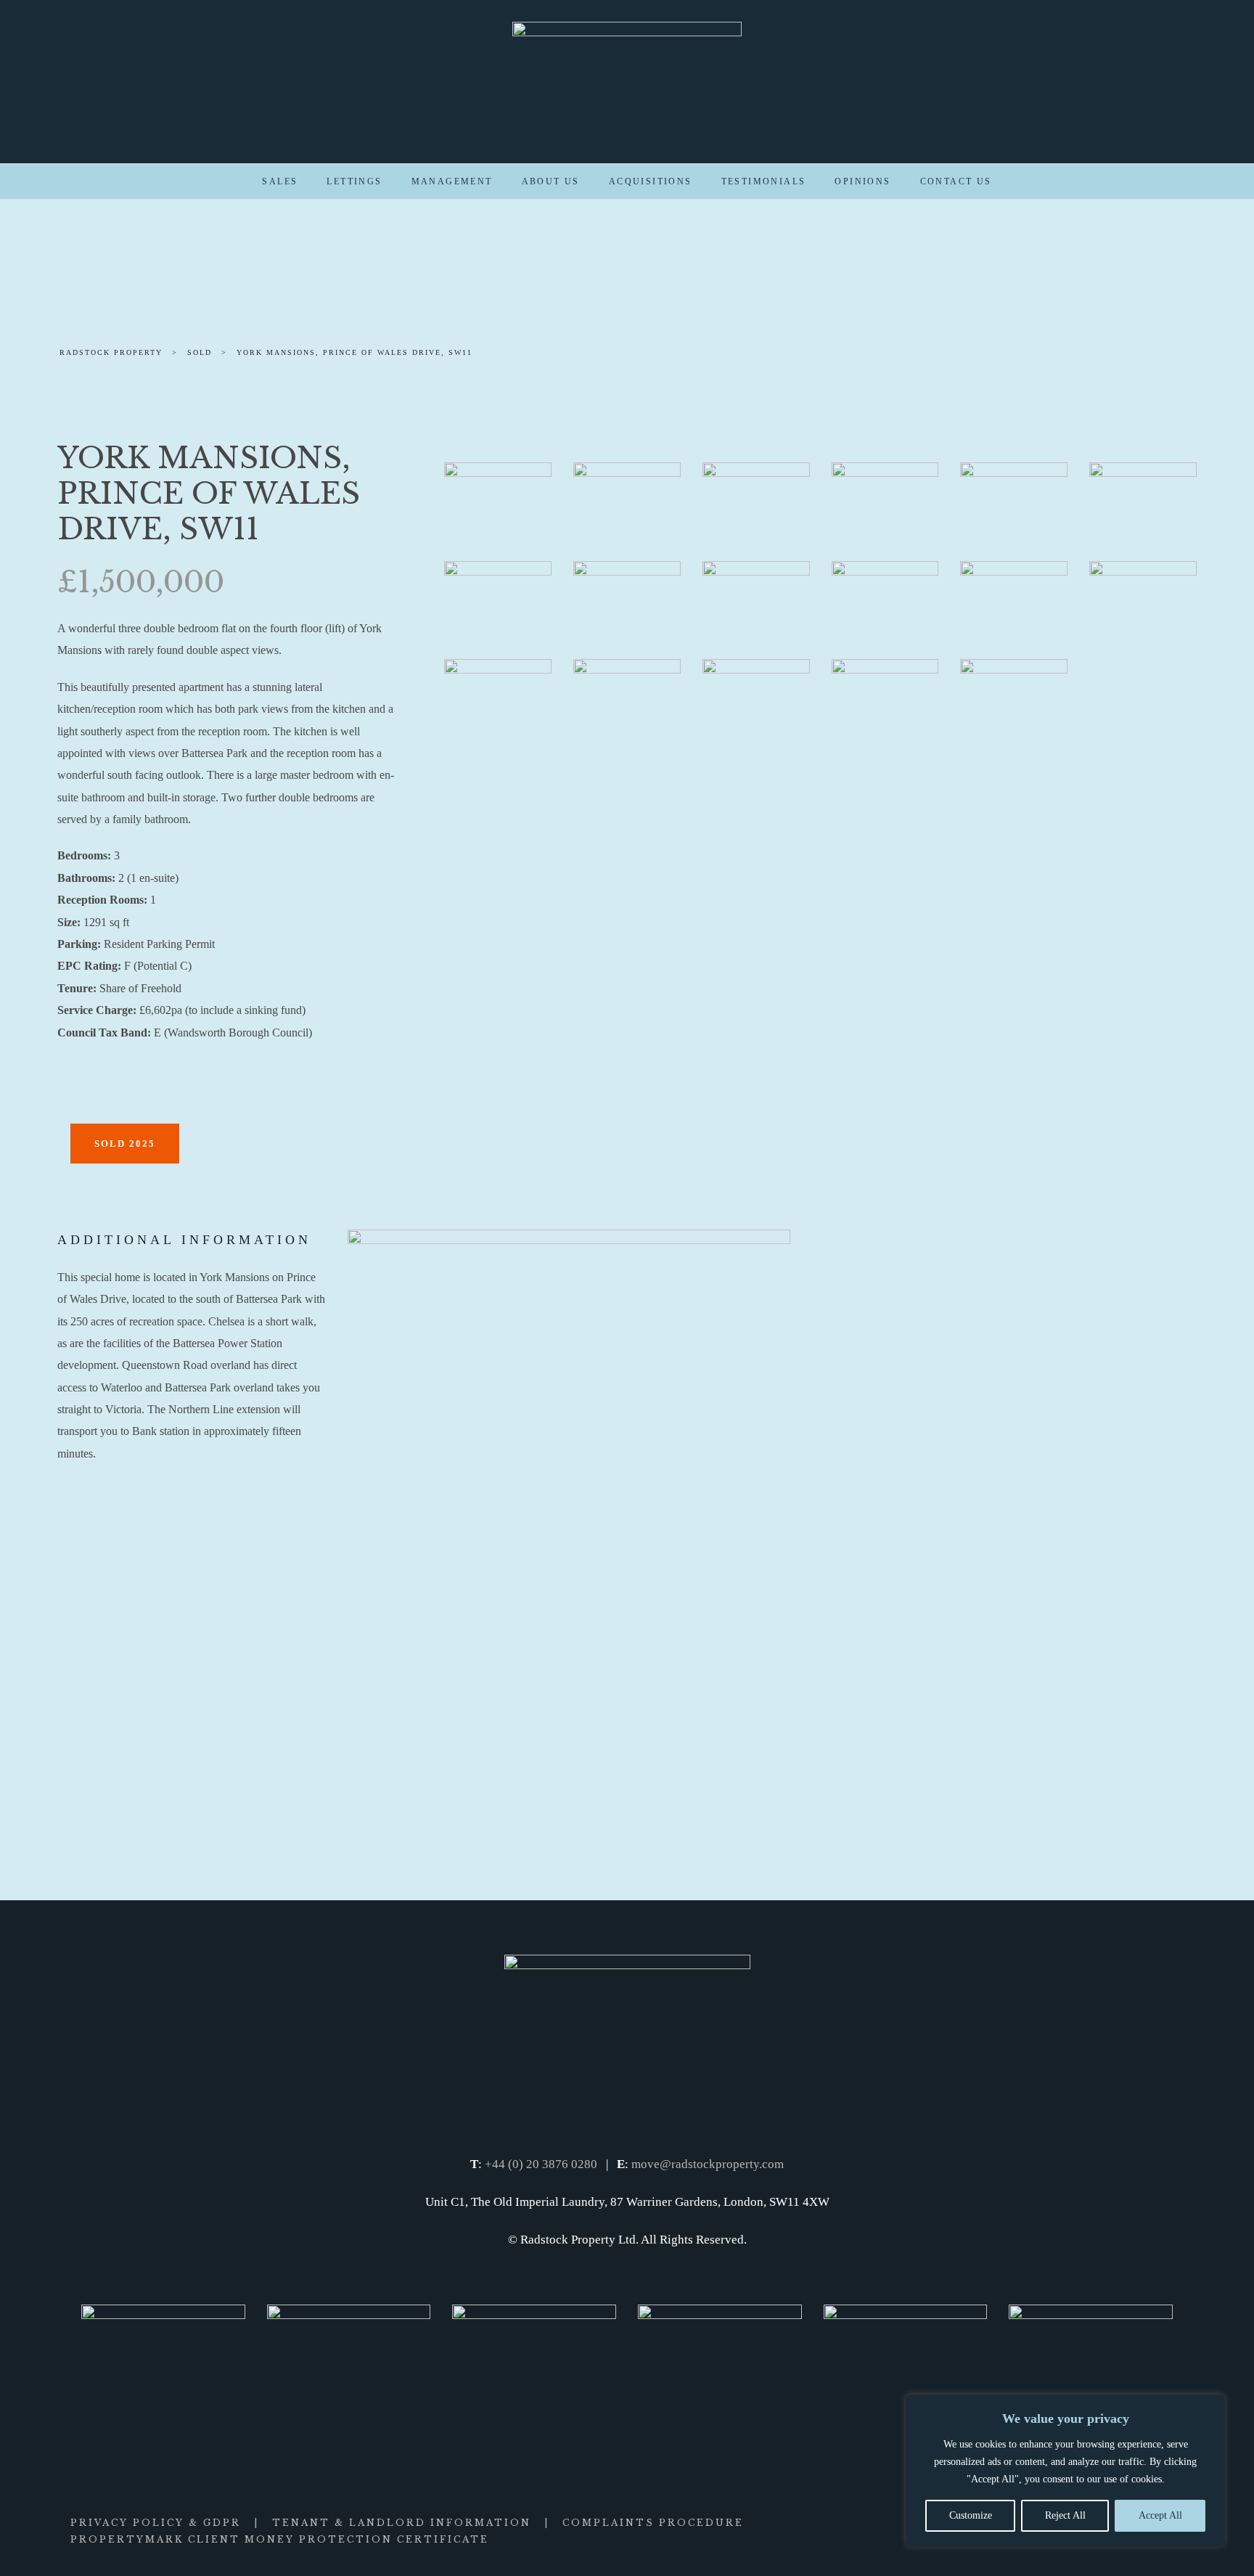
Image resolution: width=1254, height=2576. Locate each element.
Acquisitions (651, 181)
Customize (971, 2515)
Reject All (1065, 2515)
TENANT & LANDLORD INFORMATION (402, 2523)
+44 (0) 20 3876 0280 (541, 2164)
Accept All (1160, 2515)
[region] (1065, 2471)
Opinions (862, 181)
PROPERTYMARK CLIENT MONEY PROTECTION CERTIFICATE (280, 2539)
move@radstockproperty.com (708, 2164)
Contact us (956, 181)
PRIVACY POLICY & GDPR (156, 2523)
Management (452, 181)
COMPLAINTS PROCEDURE (653, 2523)
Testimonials (764, 181)
